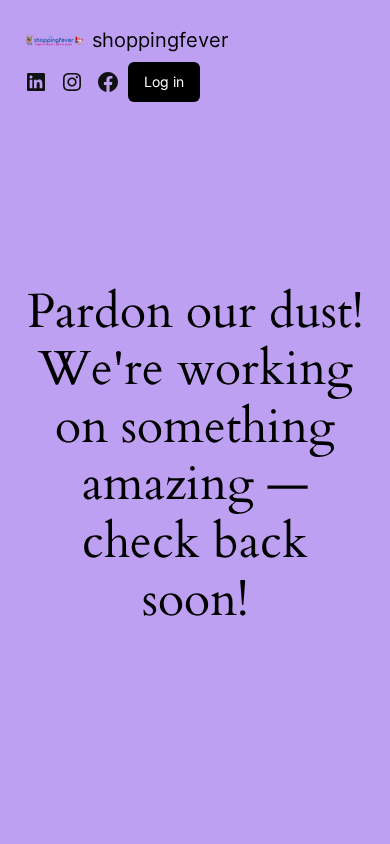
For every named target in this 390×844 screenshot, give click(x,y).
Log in (164, 81)
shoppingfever (160, 40)
